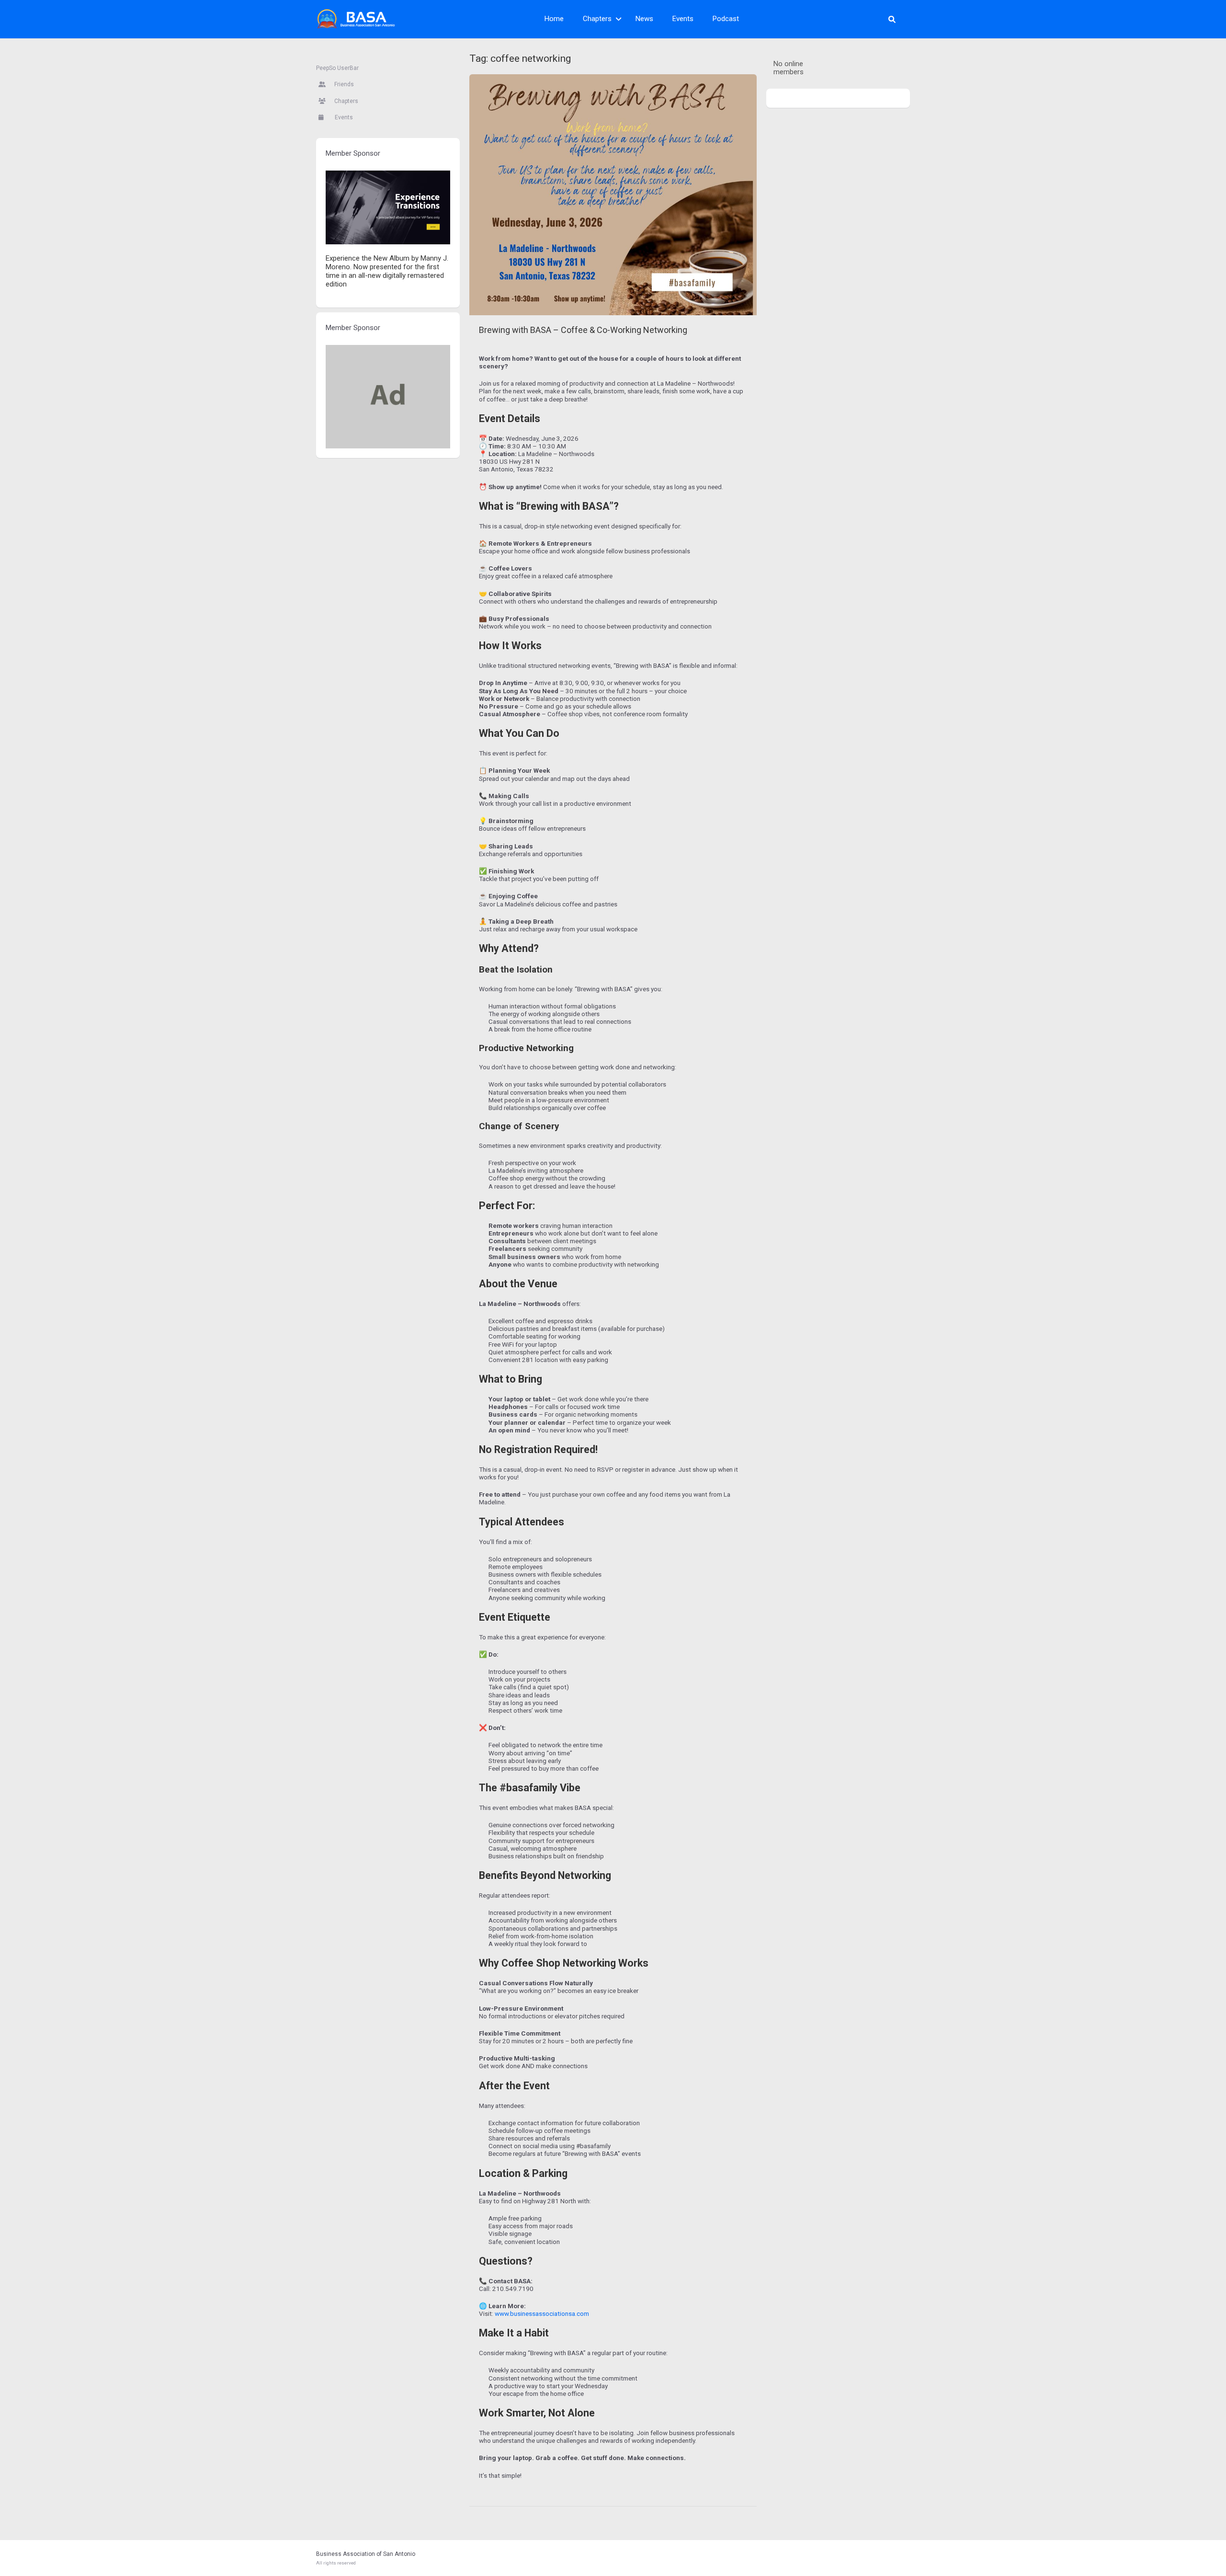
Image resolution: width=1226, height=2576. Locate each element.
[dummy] (388, 396)
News (644, 19)
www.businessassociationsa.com (542, 2313)
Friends (343, 84)
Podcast (726, 19)
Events (683, 19)
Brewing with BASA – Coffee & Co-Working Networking (583, 330)
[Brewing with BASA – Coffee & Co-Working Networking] (613, 195)
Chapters (597, 19)
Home (554, 19)
